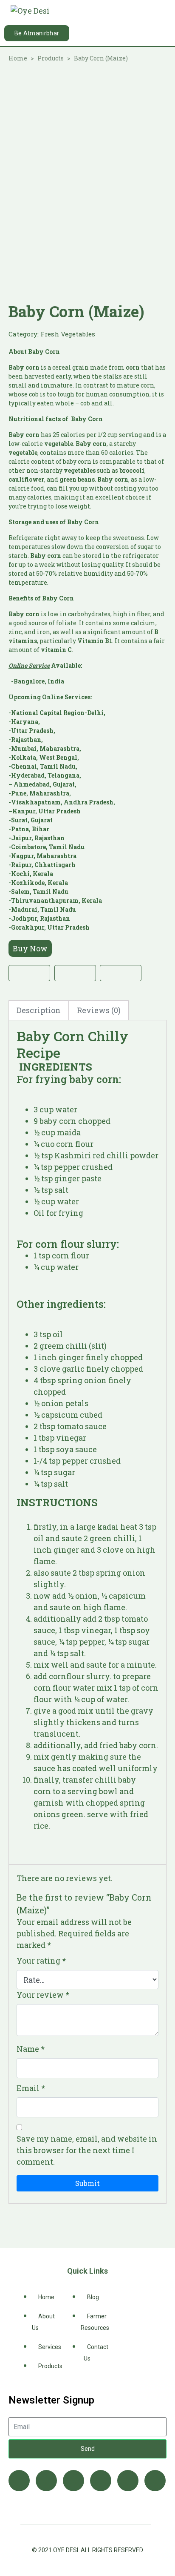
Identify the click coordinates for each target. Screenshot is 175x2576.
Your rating (41, 1961)
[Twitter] (46, 2481)
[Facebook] (19, 2481)
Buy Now (30, 948)
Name (31, 2049)
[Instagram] (128, 2481)
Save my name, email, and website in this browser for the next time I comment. (87, 2150)
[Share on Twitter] (75, 973)
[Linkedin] (101, 2481)
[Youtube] (73, 2481)
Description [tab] (39, 1010)
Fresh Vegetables (68, 334)
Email (31, 2088)
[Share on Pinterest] (121, 973)
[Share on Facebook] (29, 973)
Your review (43, 1995)
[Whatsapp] (155, 2481)
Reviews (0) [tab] (99, 1010)
